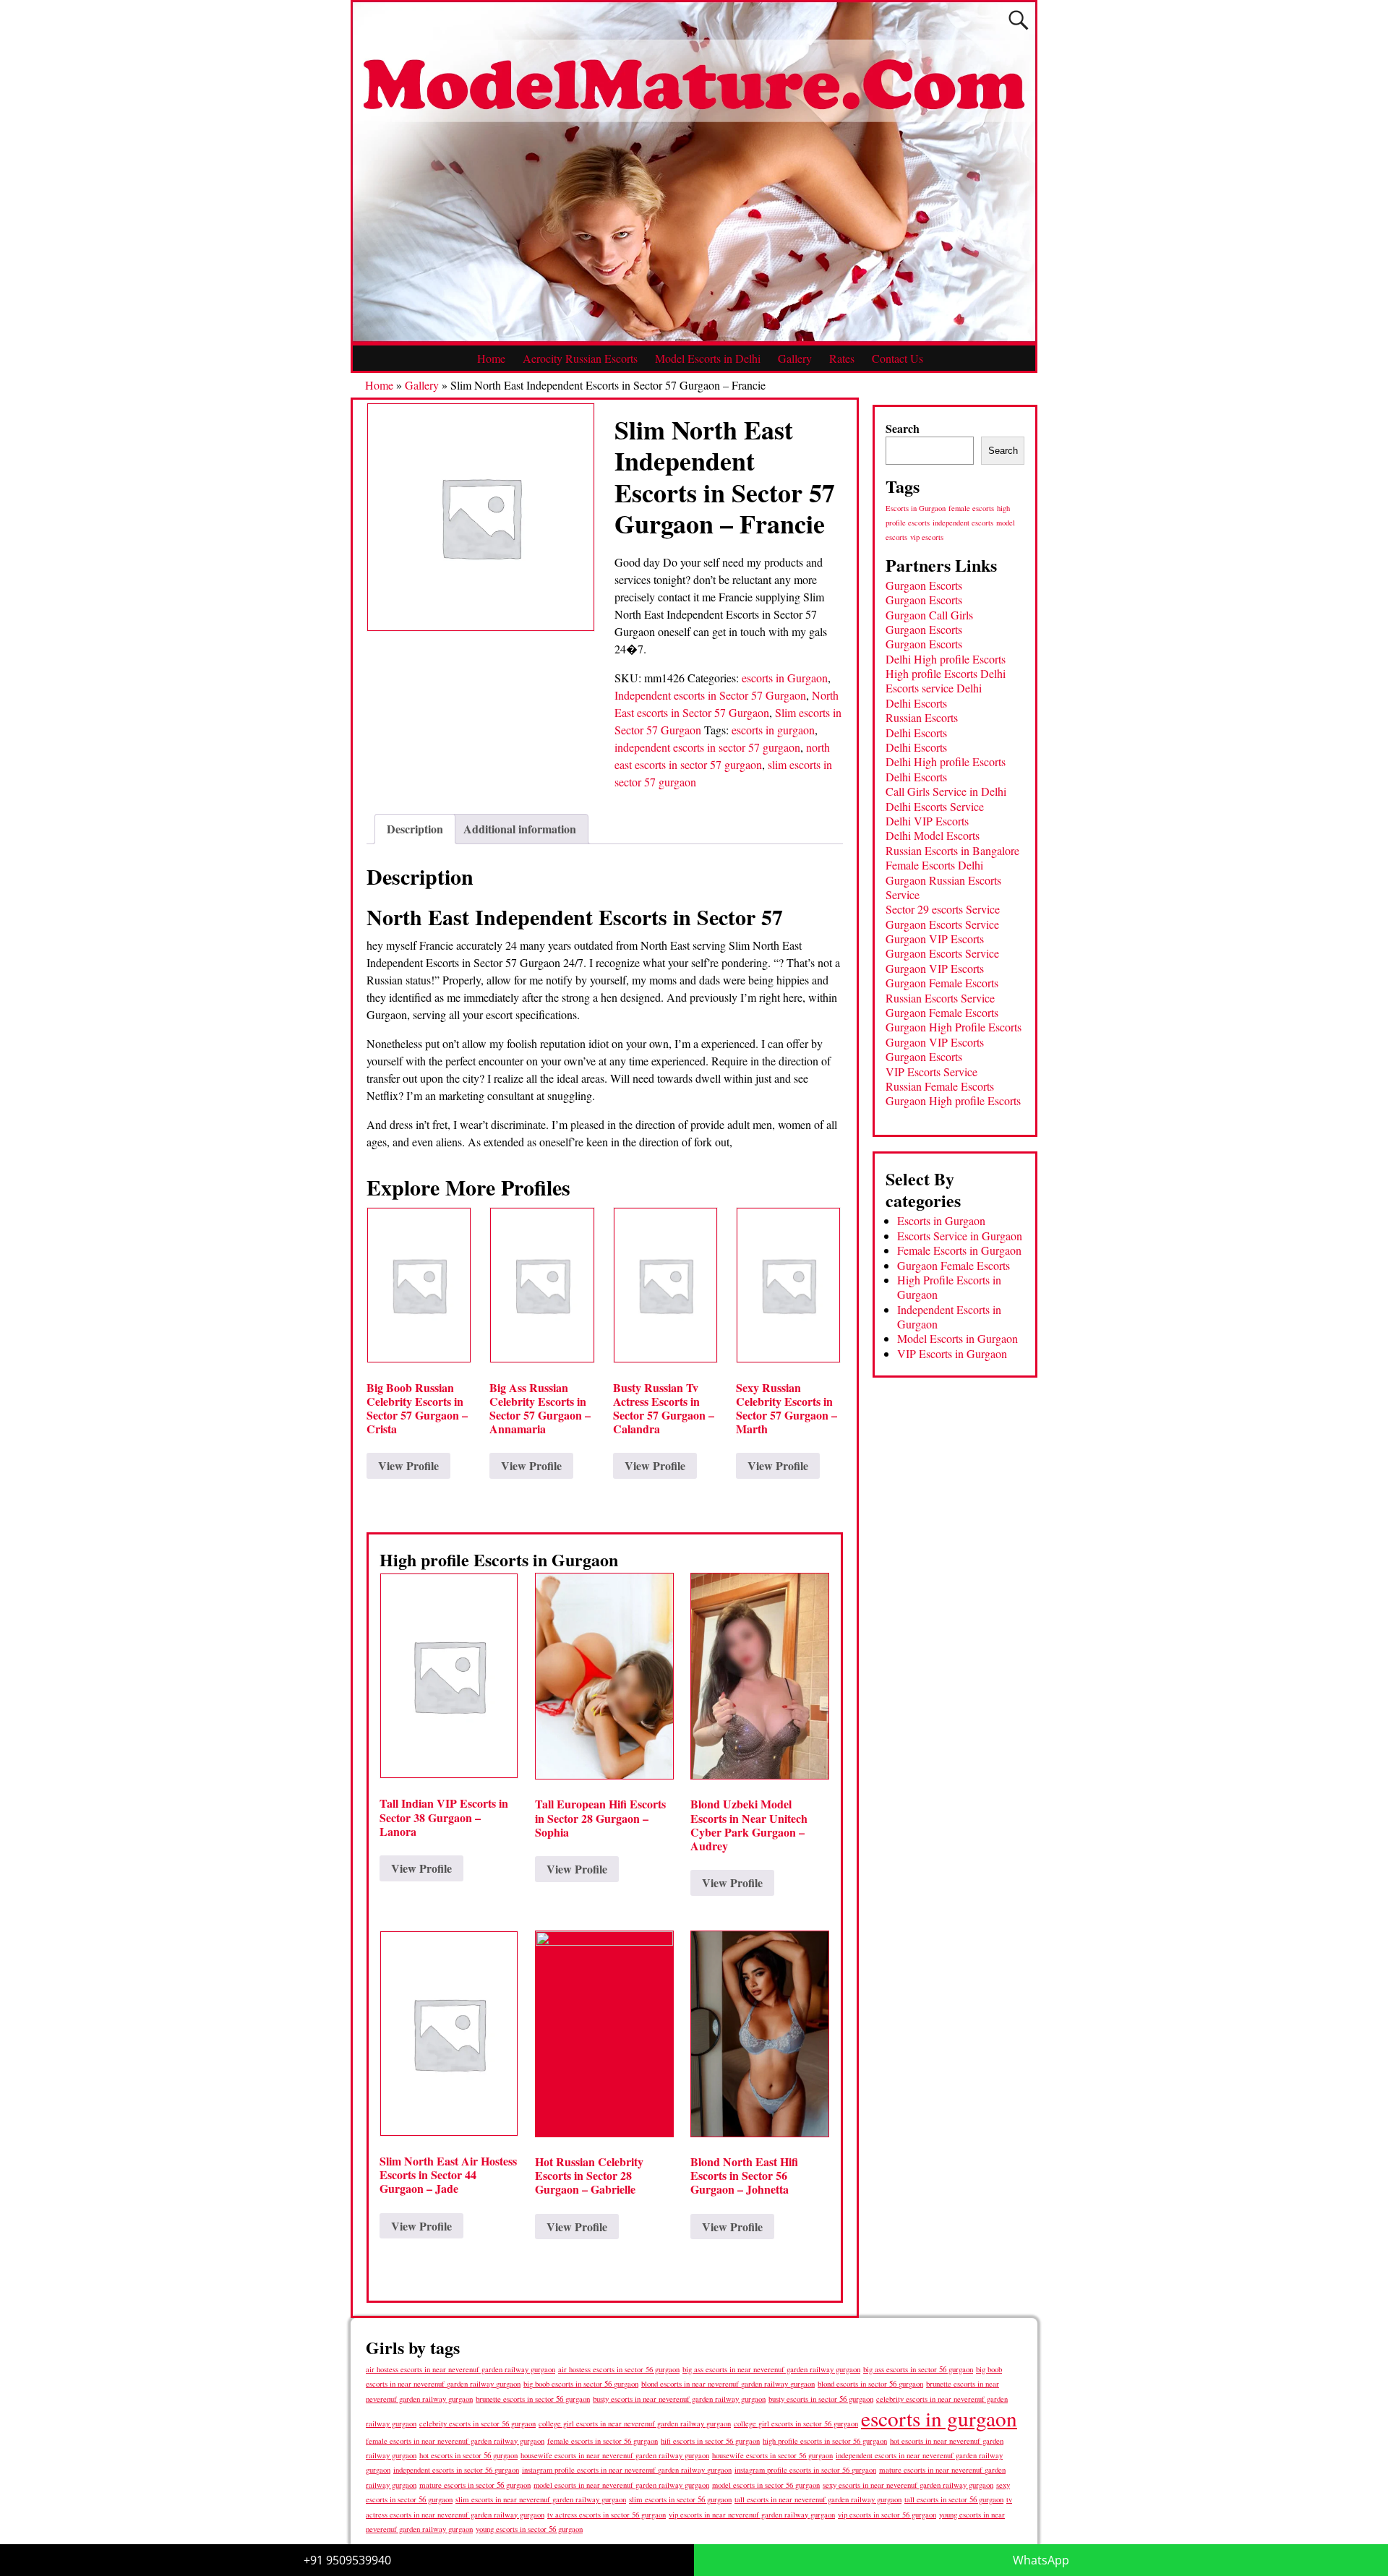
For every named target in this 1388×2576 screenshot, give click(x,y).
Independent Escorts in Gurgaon (949, 1317)
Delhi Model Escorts (933, 835)
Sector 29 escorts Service (943, 909)
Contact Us (898, 358)
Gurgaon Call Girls (929, 615)
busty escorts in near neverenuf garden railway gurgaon (679, 2399)
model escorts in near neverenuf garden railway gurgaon (621, 2485)
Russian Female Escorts (940, 1086)
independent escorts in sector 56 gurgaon (456, 2470)
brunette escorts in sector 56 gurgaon (533, 2399)
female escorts (971, 508)
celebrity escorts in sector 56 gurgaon (477, 2423)
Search (903, 428)
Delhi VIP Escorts (927, 821)
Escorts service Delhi (934, 688)
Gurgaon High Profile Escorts (954, 1027)
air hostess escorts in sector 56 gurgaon (619, 2369)
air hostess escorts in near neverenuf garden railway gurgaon (460, 2369)
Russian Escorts (922, 717)
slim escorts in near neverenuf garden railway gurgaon (541, 2499)
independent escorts (963, 523)
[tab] (415, 829)
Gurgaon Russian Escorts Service (943, 887)
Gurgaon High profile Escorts (953, 1100)
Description (415, 829)
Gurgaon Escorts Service (942, 924)
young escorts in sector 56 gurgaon (529, 2529)
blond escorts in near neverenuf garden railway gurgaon (728, 2383)
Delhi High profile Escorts (946, 659)
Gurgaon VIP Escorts (935, 939)
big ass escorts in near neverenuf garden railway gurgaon (771, 2369)
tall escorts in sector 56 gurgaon (954, 2499)
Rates (842, 358)
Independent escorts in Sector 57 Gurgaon (710, 695)
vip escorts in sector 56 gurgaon (887, 2515)
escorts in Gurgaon (785, 678)
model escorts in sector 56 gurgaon (766, 2485)
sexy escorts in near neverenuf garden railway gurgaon (908, 2485)
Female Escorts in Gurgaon (959, 1250)
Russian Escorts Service (940, 998)
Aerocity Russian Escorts (580, 358)
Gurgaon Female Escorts (942, 983)
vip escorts (927, 537)
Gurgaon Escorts (924, 585)
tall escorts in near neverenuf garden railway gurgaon (818, 2499)
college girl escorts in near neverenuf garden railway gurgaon (635, 2423)
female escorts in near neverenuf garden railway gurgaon (455, 2441)
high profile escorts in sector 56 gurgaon (825, 2441)
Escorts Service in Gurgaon (960, 1236)
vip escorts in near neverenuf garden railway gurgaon (752, 2515)
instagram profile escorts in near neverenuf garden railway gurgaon (627, 2470)
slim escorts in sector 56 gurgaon (680, 2499)
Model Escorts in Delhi (708, 358)
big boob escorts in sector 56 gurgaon (581, 2383)
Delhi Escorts (916, 703)
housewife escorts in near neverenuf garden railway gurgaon (615, 2455)
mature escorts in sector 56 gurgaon (475, 2485)
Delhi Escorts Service (935, 806)
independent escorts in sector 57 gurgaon (707, 747)
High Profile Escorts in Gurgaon (949, 1287)
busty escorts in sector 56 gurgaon (821, 2399)
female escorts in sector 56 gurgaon (603, 2441)
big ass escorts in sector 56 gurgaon (918, 2369)
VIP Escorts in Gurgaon (952, 1353)
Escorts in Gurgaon (916, 508)
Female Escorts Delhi (934, 865)
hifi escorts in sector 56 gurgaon (710, 2441)
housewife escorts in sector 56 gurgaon (772, 2455)
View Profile (408, 1465)
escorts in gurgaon (773, 730)
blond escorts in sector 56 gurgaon (870, 2383)
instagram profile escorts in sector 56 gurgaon (805, 2470)
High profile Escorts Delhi (946, 673)
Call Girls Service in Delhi (946, 791)
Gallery (795, 358)
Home (491, 358)
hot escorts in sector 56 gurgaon (468, 2455)
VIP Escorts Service (931, 1072)
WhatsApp (1041, 2560)
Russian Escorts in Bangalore (952, 850)
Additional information (520, 829)
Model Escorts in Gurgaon (958, 1338)
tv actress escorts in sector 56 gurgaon (607, 2515)
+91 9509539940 (347, 2560)
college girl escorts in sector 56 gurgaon (796, 2423)
